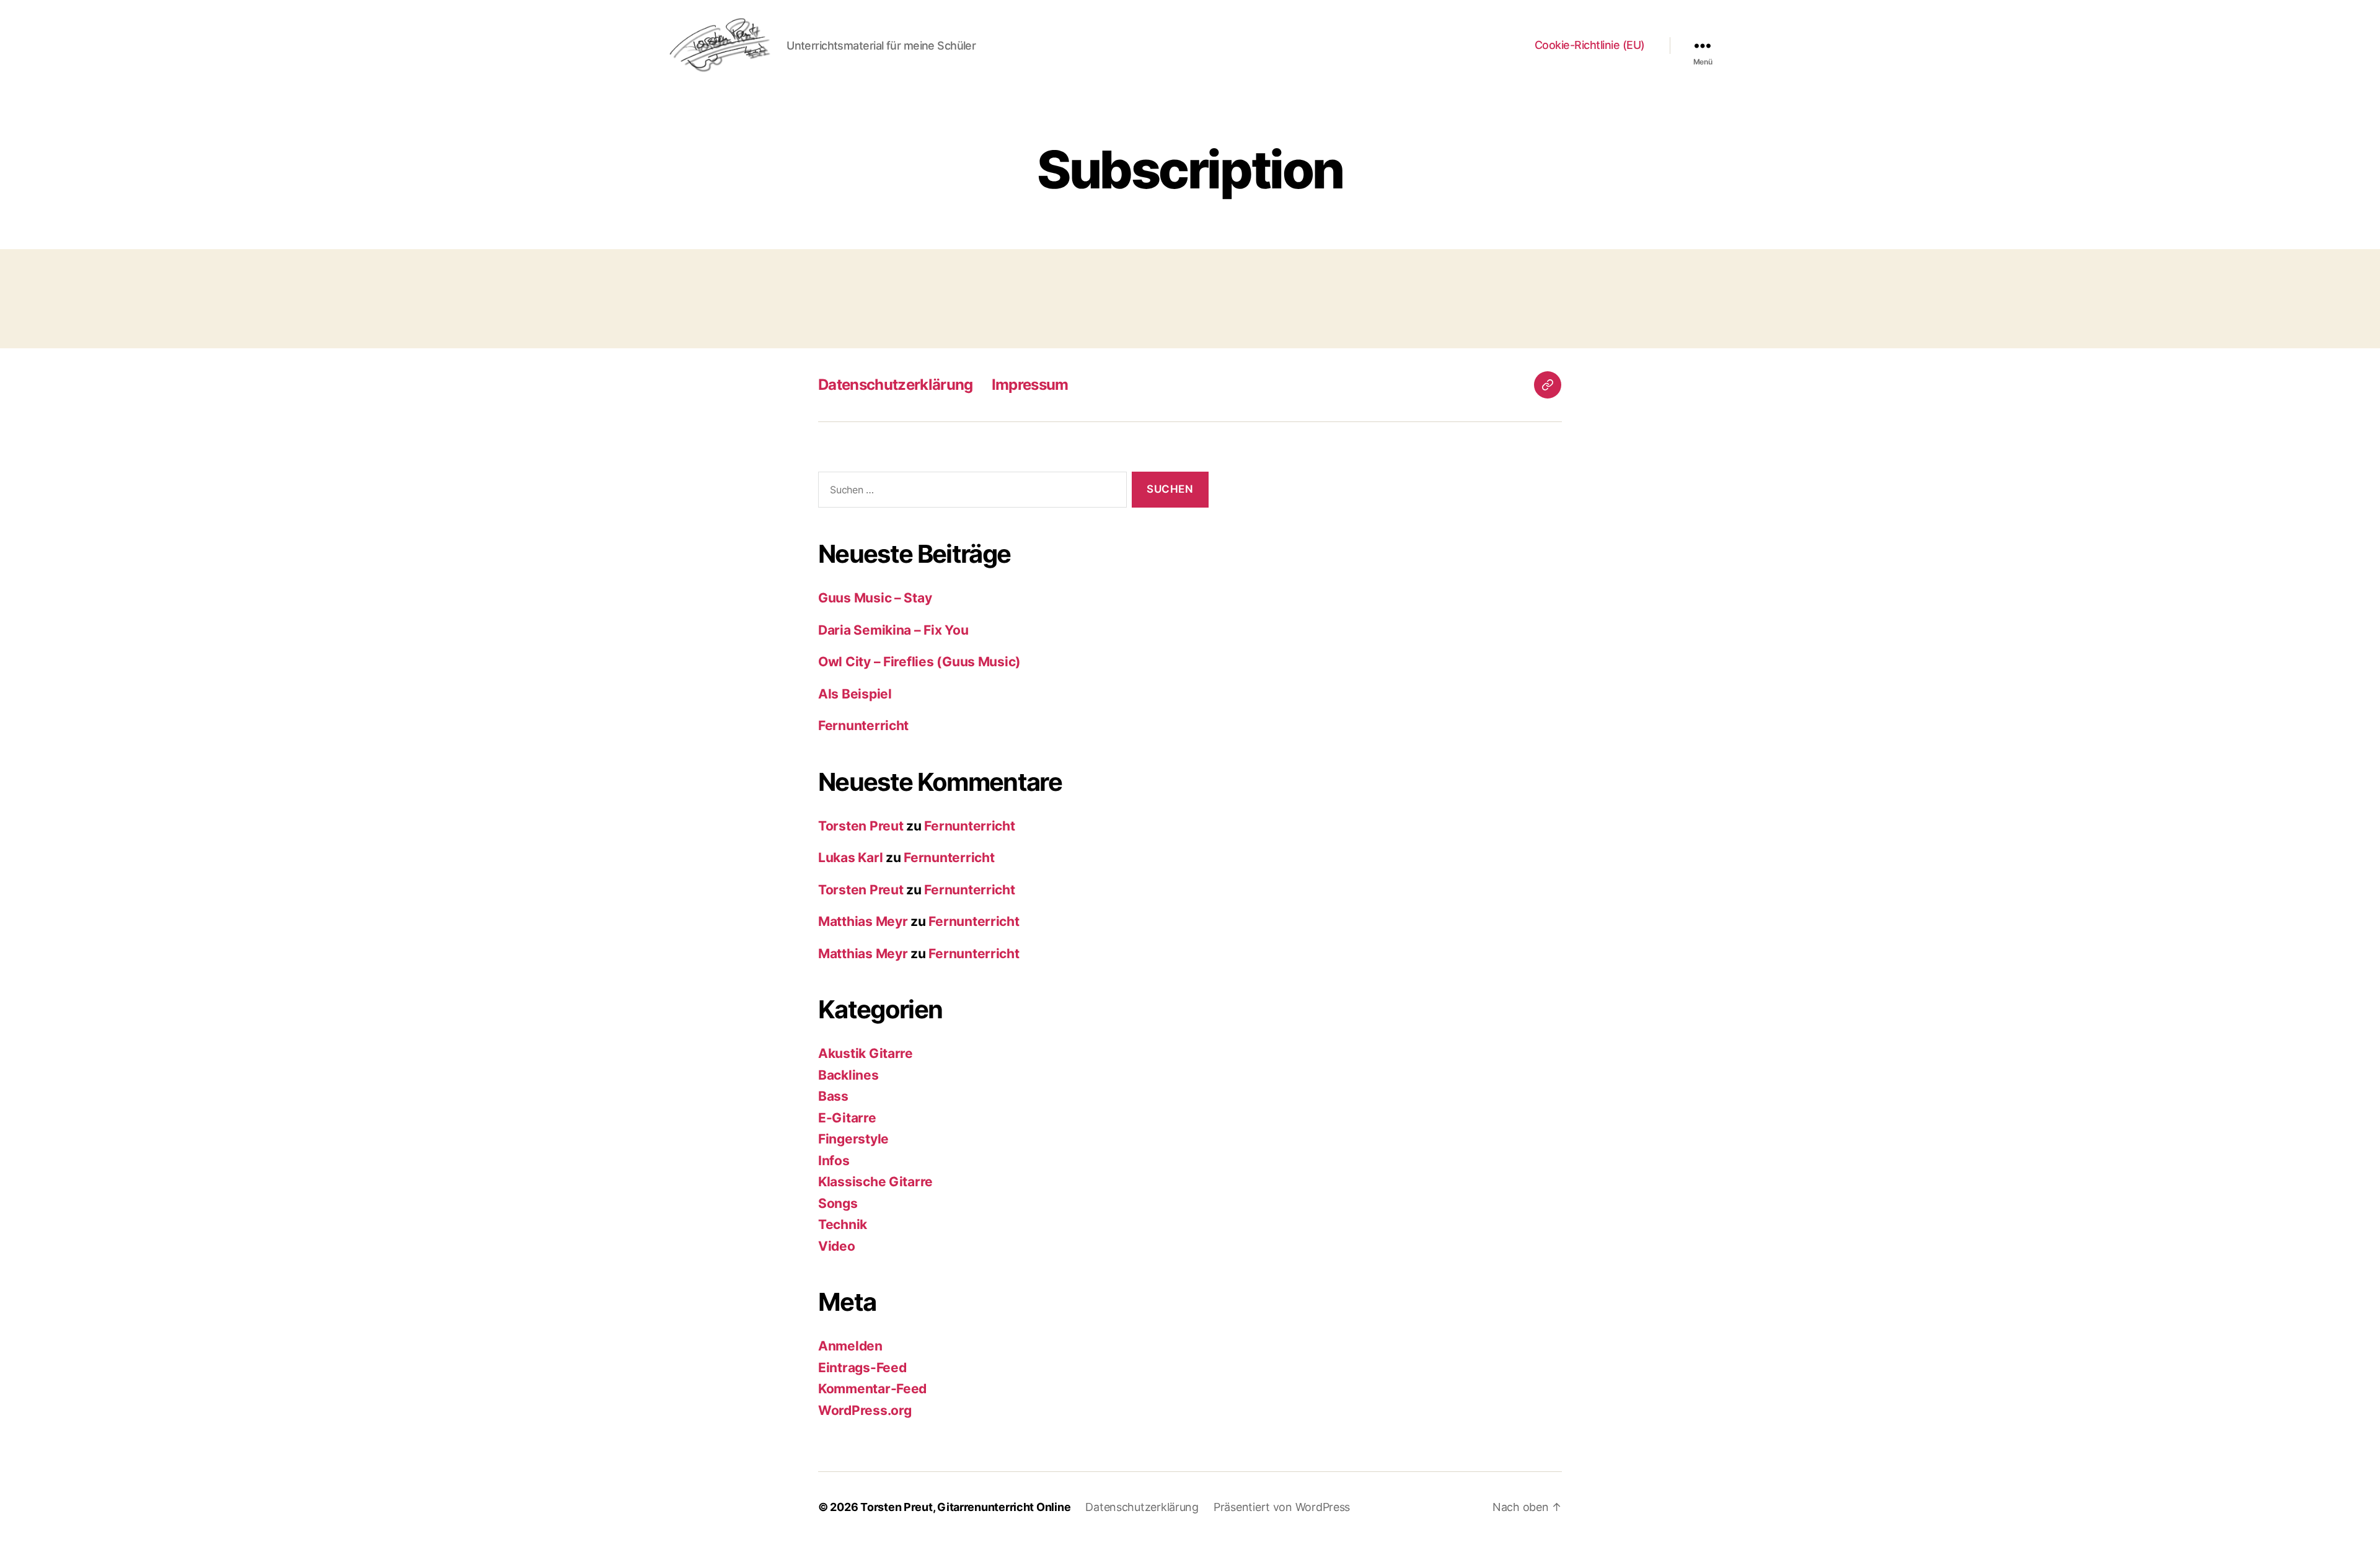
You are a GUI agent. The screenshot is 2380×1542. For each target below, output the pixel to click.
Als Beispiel (855, 694)
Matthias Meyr (863, 921)
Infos (834, 1161)
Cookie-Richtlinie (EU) (1590, 45)
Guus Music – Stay (875, 598)
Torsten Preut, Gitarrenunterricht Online (965, 1507)
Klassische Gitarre (875, 1182)
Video (837, 1246)
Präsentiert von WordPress (1282, 1507)
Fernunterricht (863, 725)
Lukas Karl (850, 857)
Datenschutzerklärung (896, 385)
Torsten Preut (861, 826)
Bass (833, 1096)
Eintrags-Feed (862, 1368)
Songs (838, 1203)
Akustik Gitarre (866, 1053)
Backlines (848, 1075)
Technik (843, 1224)
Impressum (1030, 385)
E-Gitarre (847, 1118)
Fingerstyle (853, 1139)
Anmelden (850, 1346)
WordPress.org (865, 1410)
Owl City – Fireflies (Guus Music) (919, 662)
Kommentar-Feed (872, 1389)
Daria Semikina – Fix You (893, 630)
